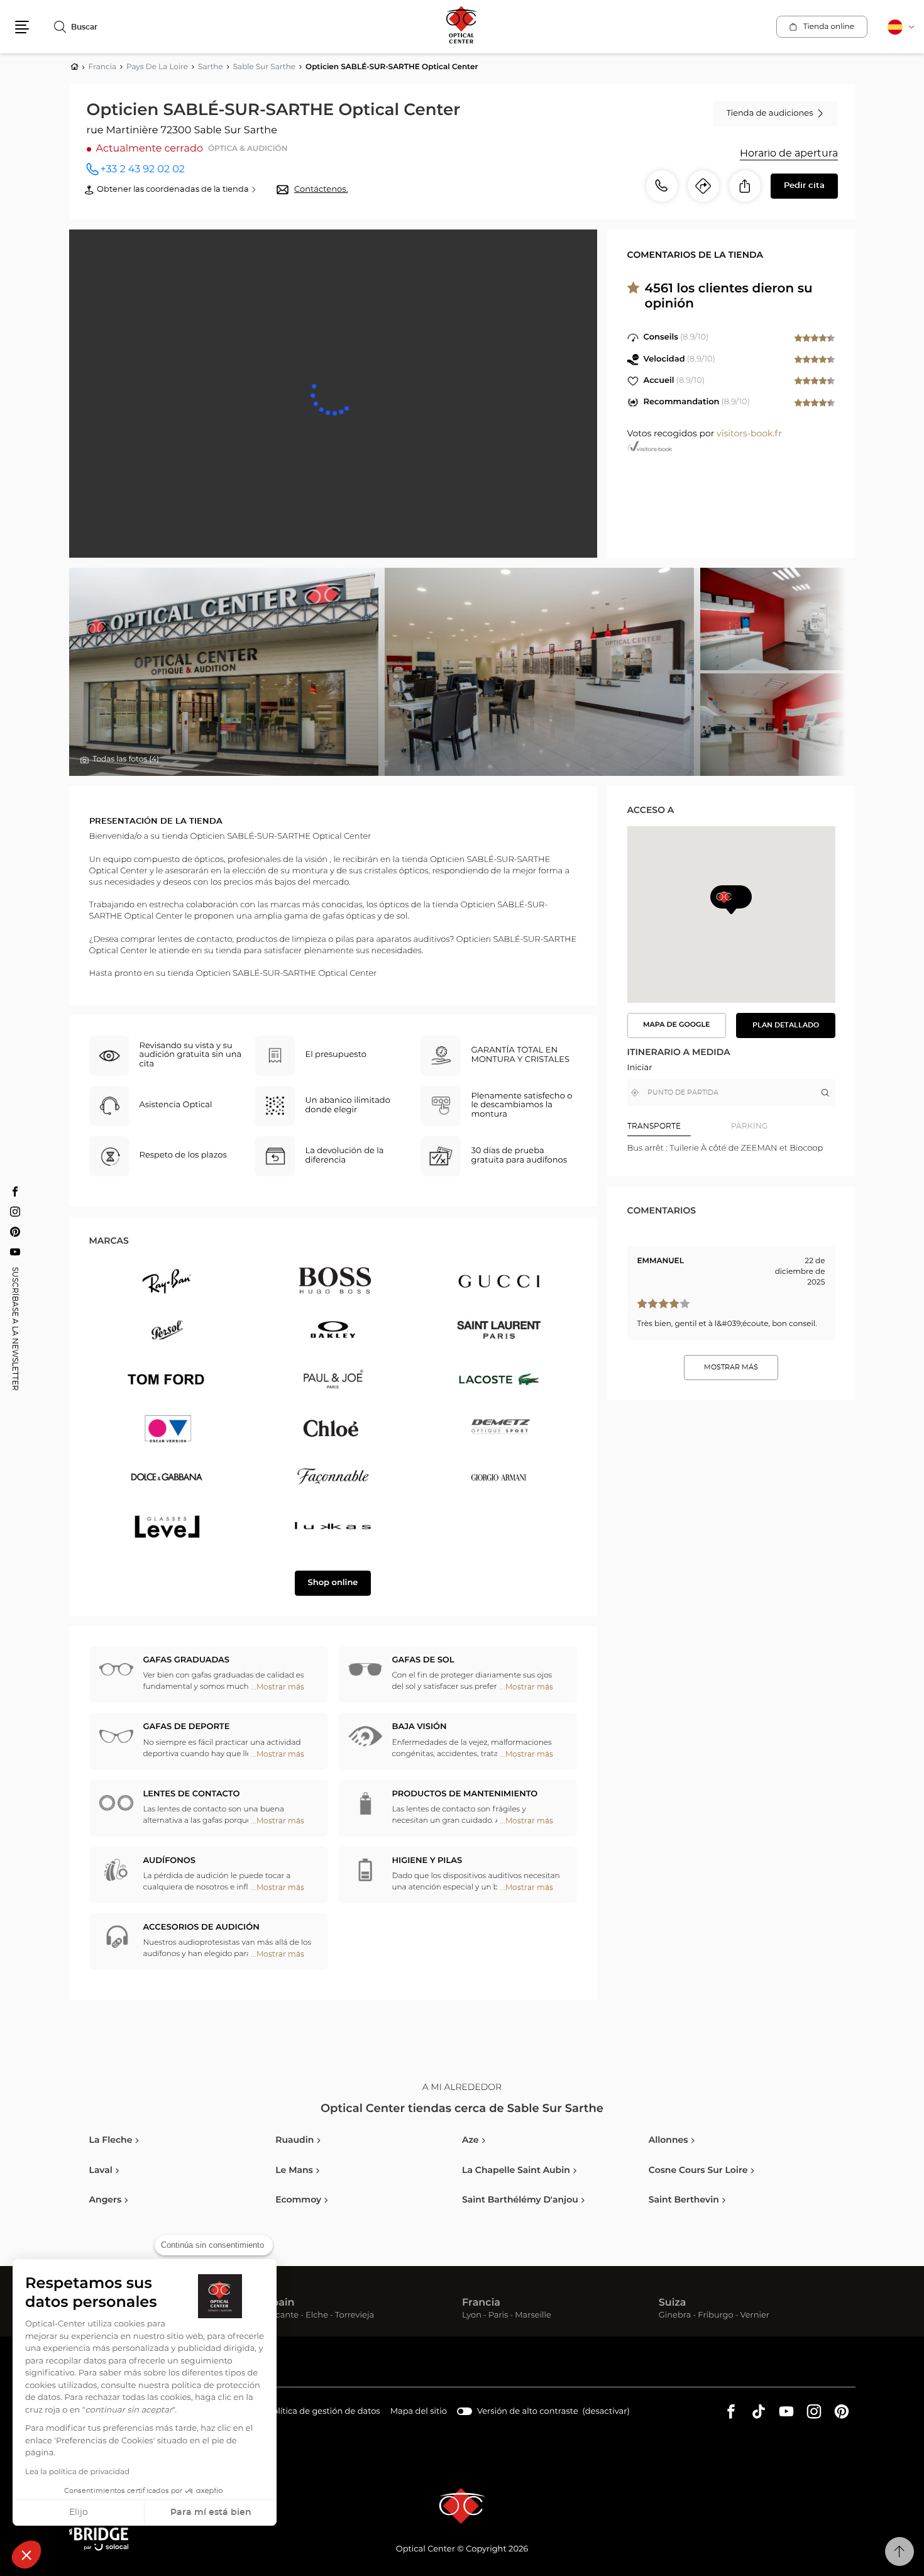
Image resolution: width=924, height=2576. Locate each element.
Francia (481, 2303)
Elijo (79, 2512)
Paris (498, 2316)
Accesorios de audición (201, 1927)
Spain (280, 2303)
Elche (317, 2316)
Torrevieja (355, 2316)
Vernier (755, 2316)
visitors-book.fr (749, 434)
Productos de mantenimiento (465, 1794)
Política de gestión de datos (324, 2413)
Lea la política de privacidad (77, 2472)
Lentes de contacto (192, 1794)
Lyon (472, 2316)
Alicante (282, 2316)
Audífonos (169, 1861)
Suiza (673, 2303)
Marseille (533, 2316)
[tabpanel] (731, 1148)
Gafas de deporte (187, 1727)
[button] (26, 2555)
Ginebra (675, 2316)
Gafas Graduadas (186, 1660)
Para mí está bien (211, 2512)
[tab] (679, 1126)
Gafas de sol (423, 1660)
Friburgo (715, 2316)
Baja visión (420, 1727)
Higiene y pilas (427, 1861)
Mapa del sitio (419, 2412)
